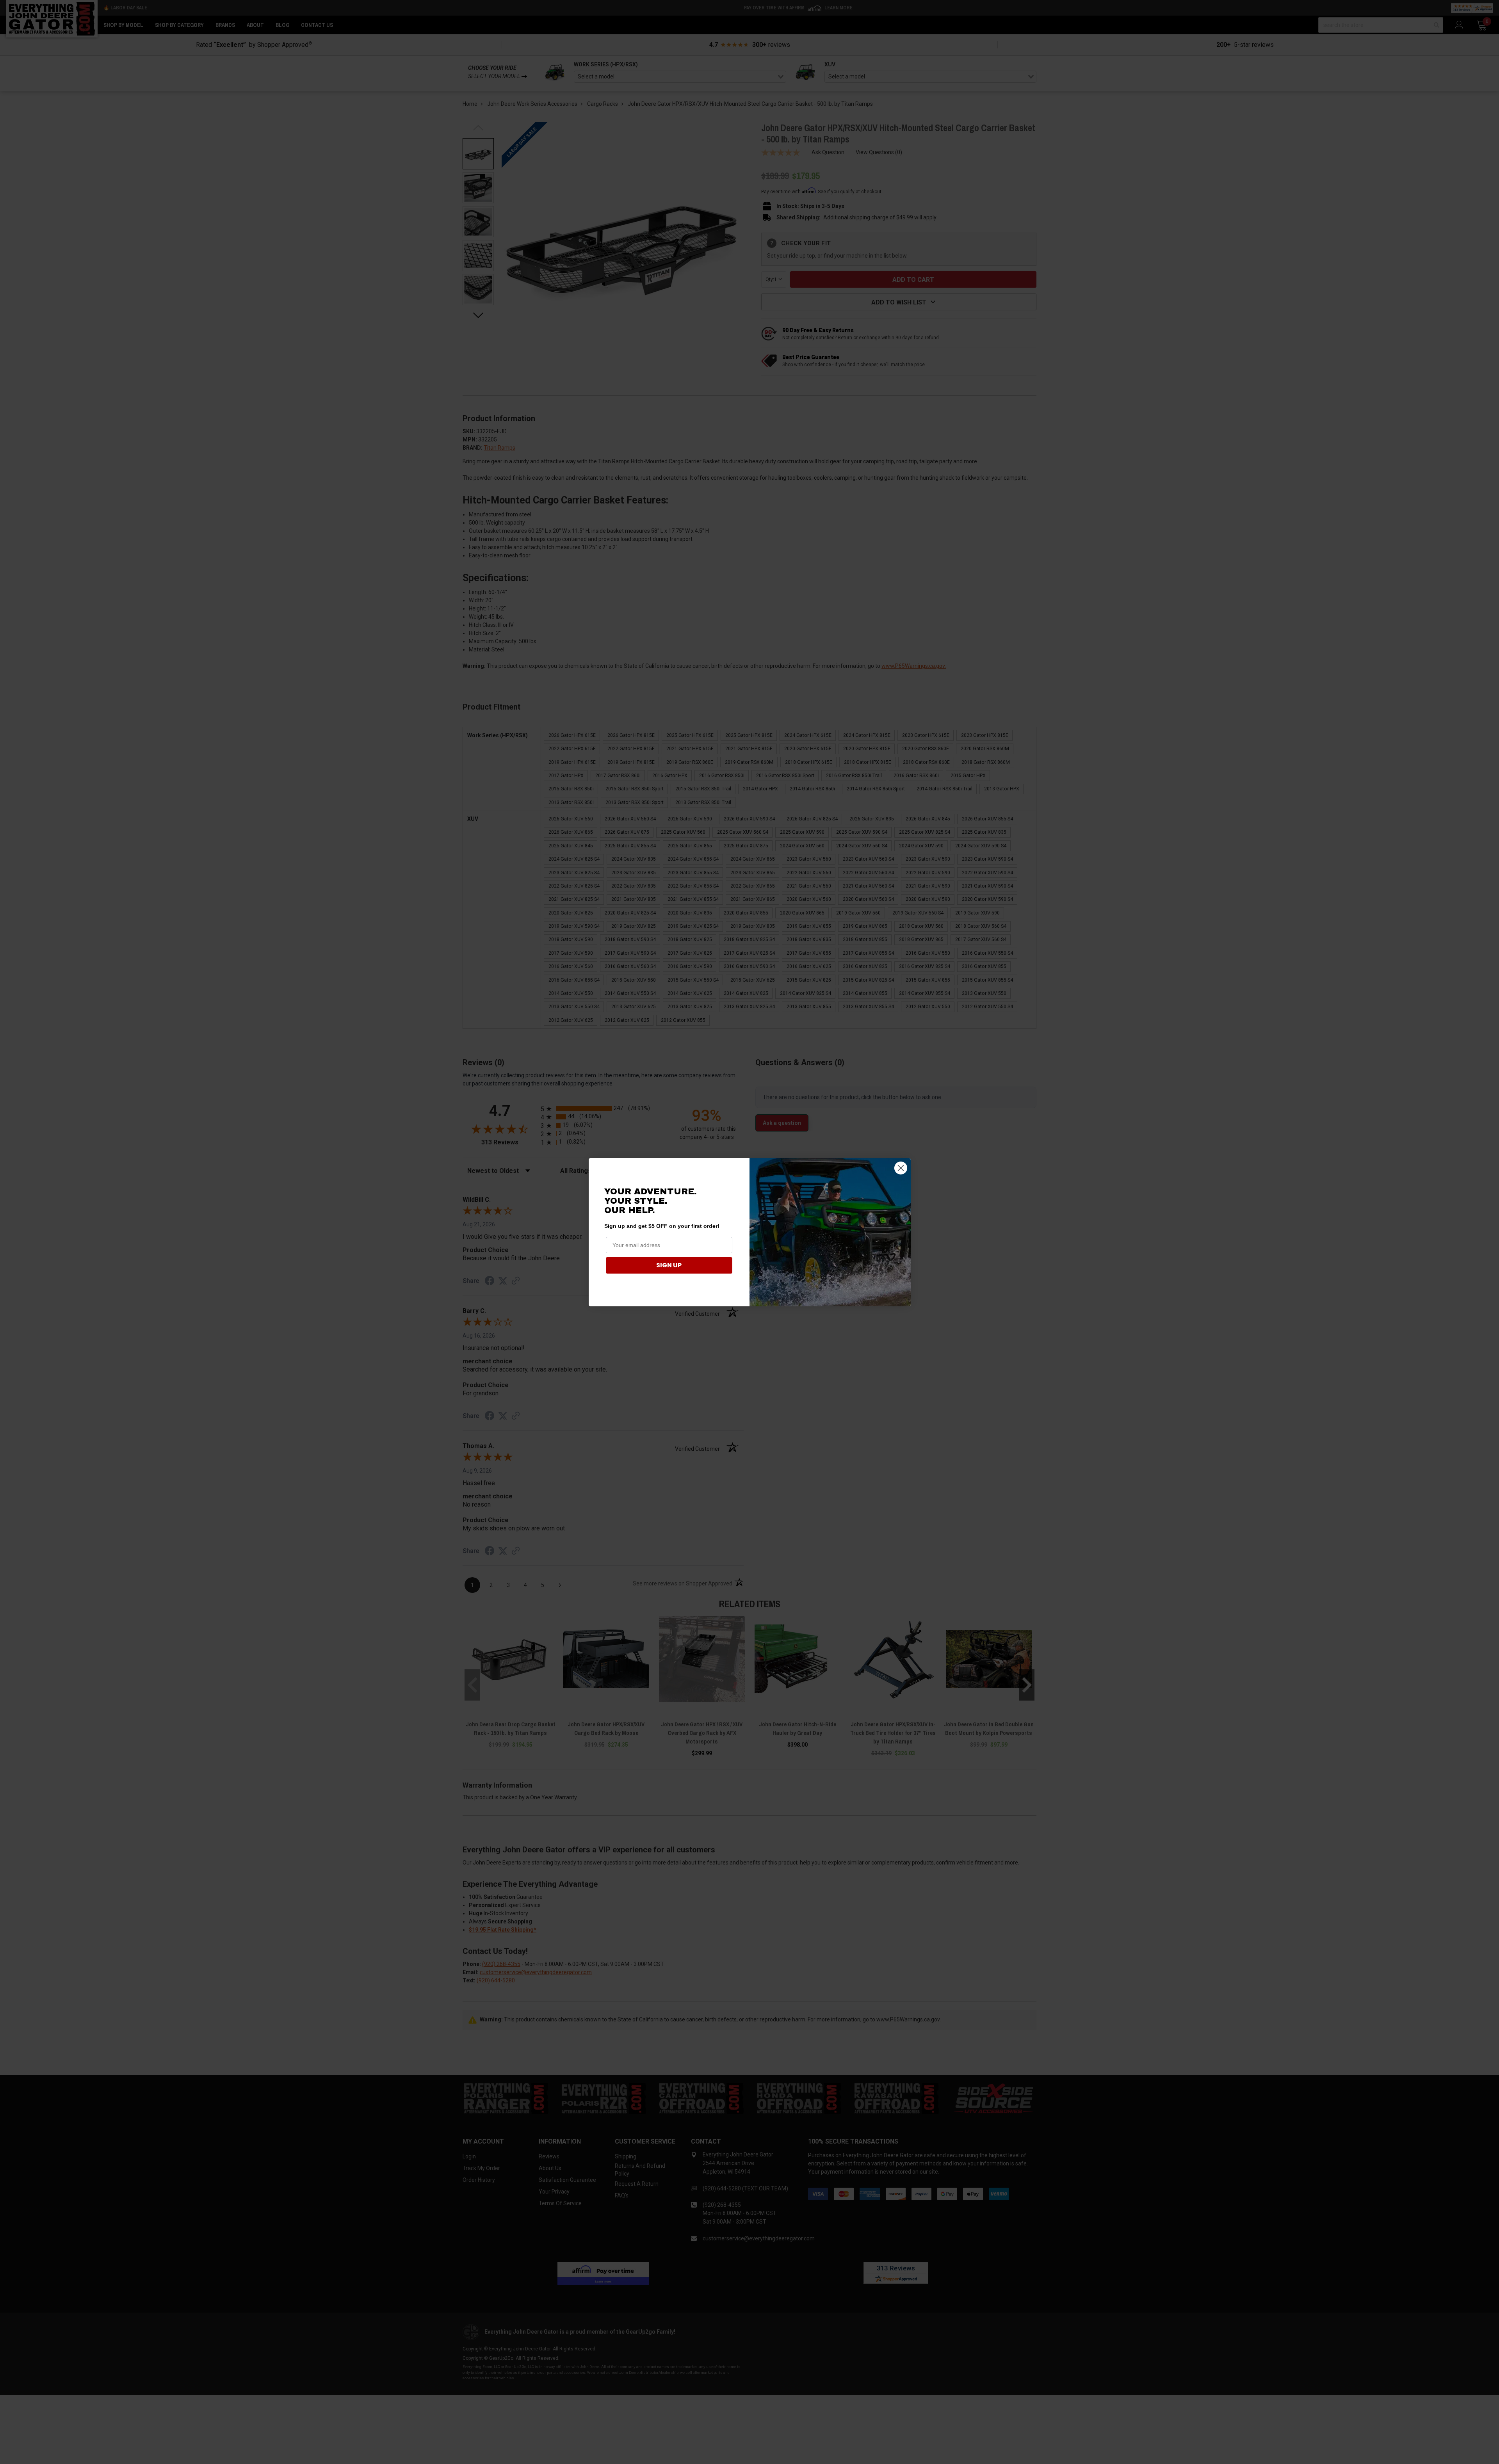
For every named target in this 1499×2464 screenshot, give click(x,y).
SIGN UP (669, 1265)
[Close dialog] (901, 1168)
